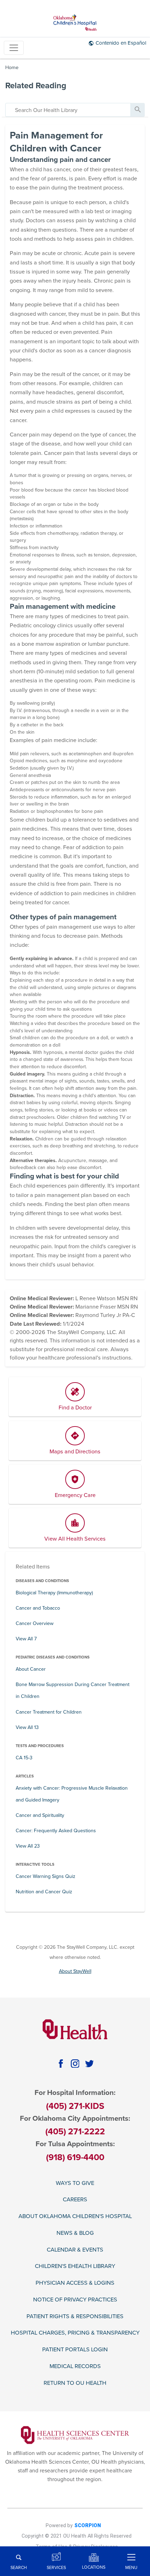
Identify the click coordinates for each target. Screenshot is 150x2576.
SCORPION (88, 2526)
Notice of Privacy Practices (75, 2300)
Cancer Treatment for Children (49, 1712)
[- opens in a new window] (75, 2435)
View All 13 (27, 1727)
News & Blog (75, 2233)
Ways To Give (75, 2183)
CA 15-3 (24, 1758)
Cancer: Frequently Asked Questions (56, 1831)
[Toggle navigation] (14, 48)
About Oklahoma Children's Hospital (75, 2216)
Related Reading (36, 86)
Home (12, 68)
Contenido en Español (121, 43)
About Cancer (31, 1669)
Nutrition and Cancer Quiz (44, 1892)
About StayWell (75, 1971)
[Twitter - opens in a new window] (89, 2063)
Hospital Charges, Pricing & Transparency (75, 2333)
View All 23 (28, 1846)
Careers (75, 2200)
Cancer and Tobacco (38, 1608)
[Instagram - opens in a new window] (75, 2063)
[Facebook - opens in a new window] (61, 2063)
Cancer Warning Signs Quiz (46, 1876)
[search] (68, 110)
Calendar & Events (75, 2250)
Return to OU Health (75, 2383)
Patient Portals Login (75, 2350)
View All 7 (26, 1639)
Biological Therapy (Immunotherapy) (54, 1593)
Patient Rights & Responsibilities (75, 2317)
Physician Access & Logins (75, 2283)
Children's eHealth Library (75, 2266)
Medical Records (75, 2367)
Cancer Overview (35, 1623)
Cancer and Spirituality (40, 1815)
